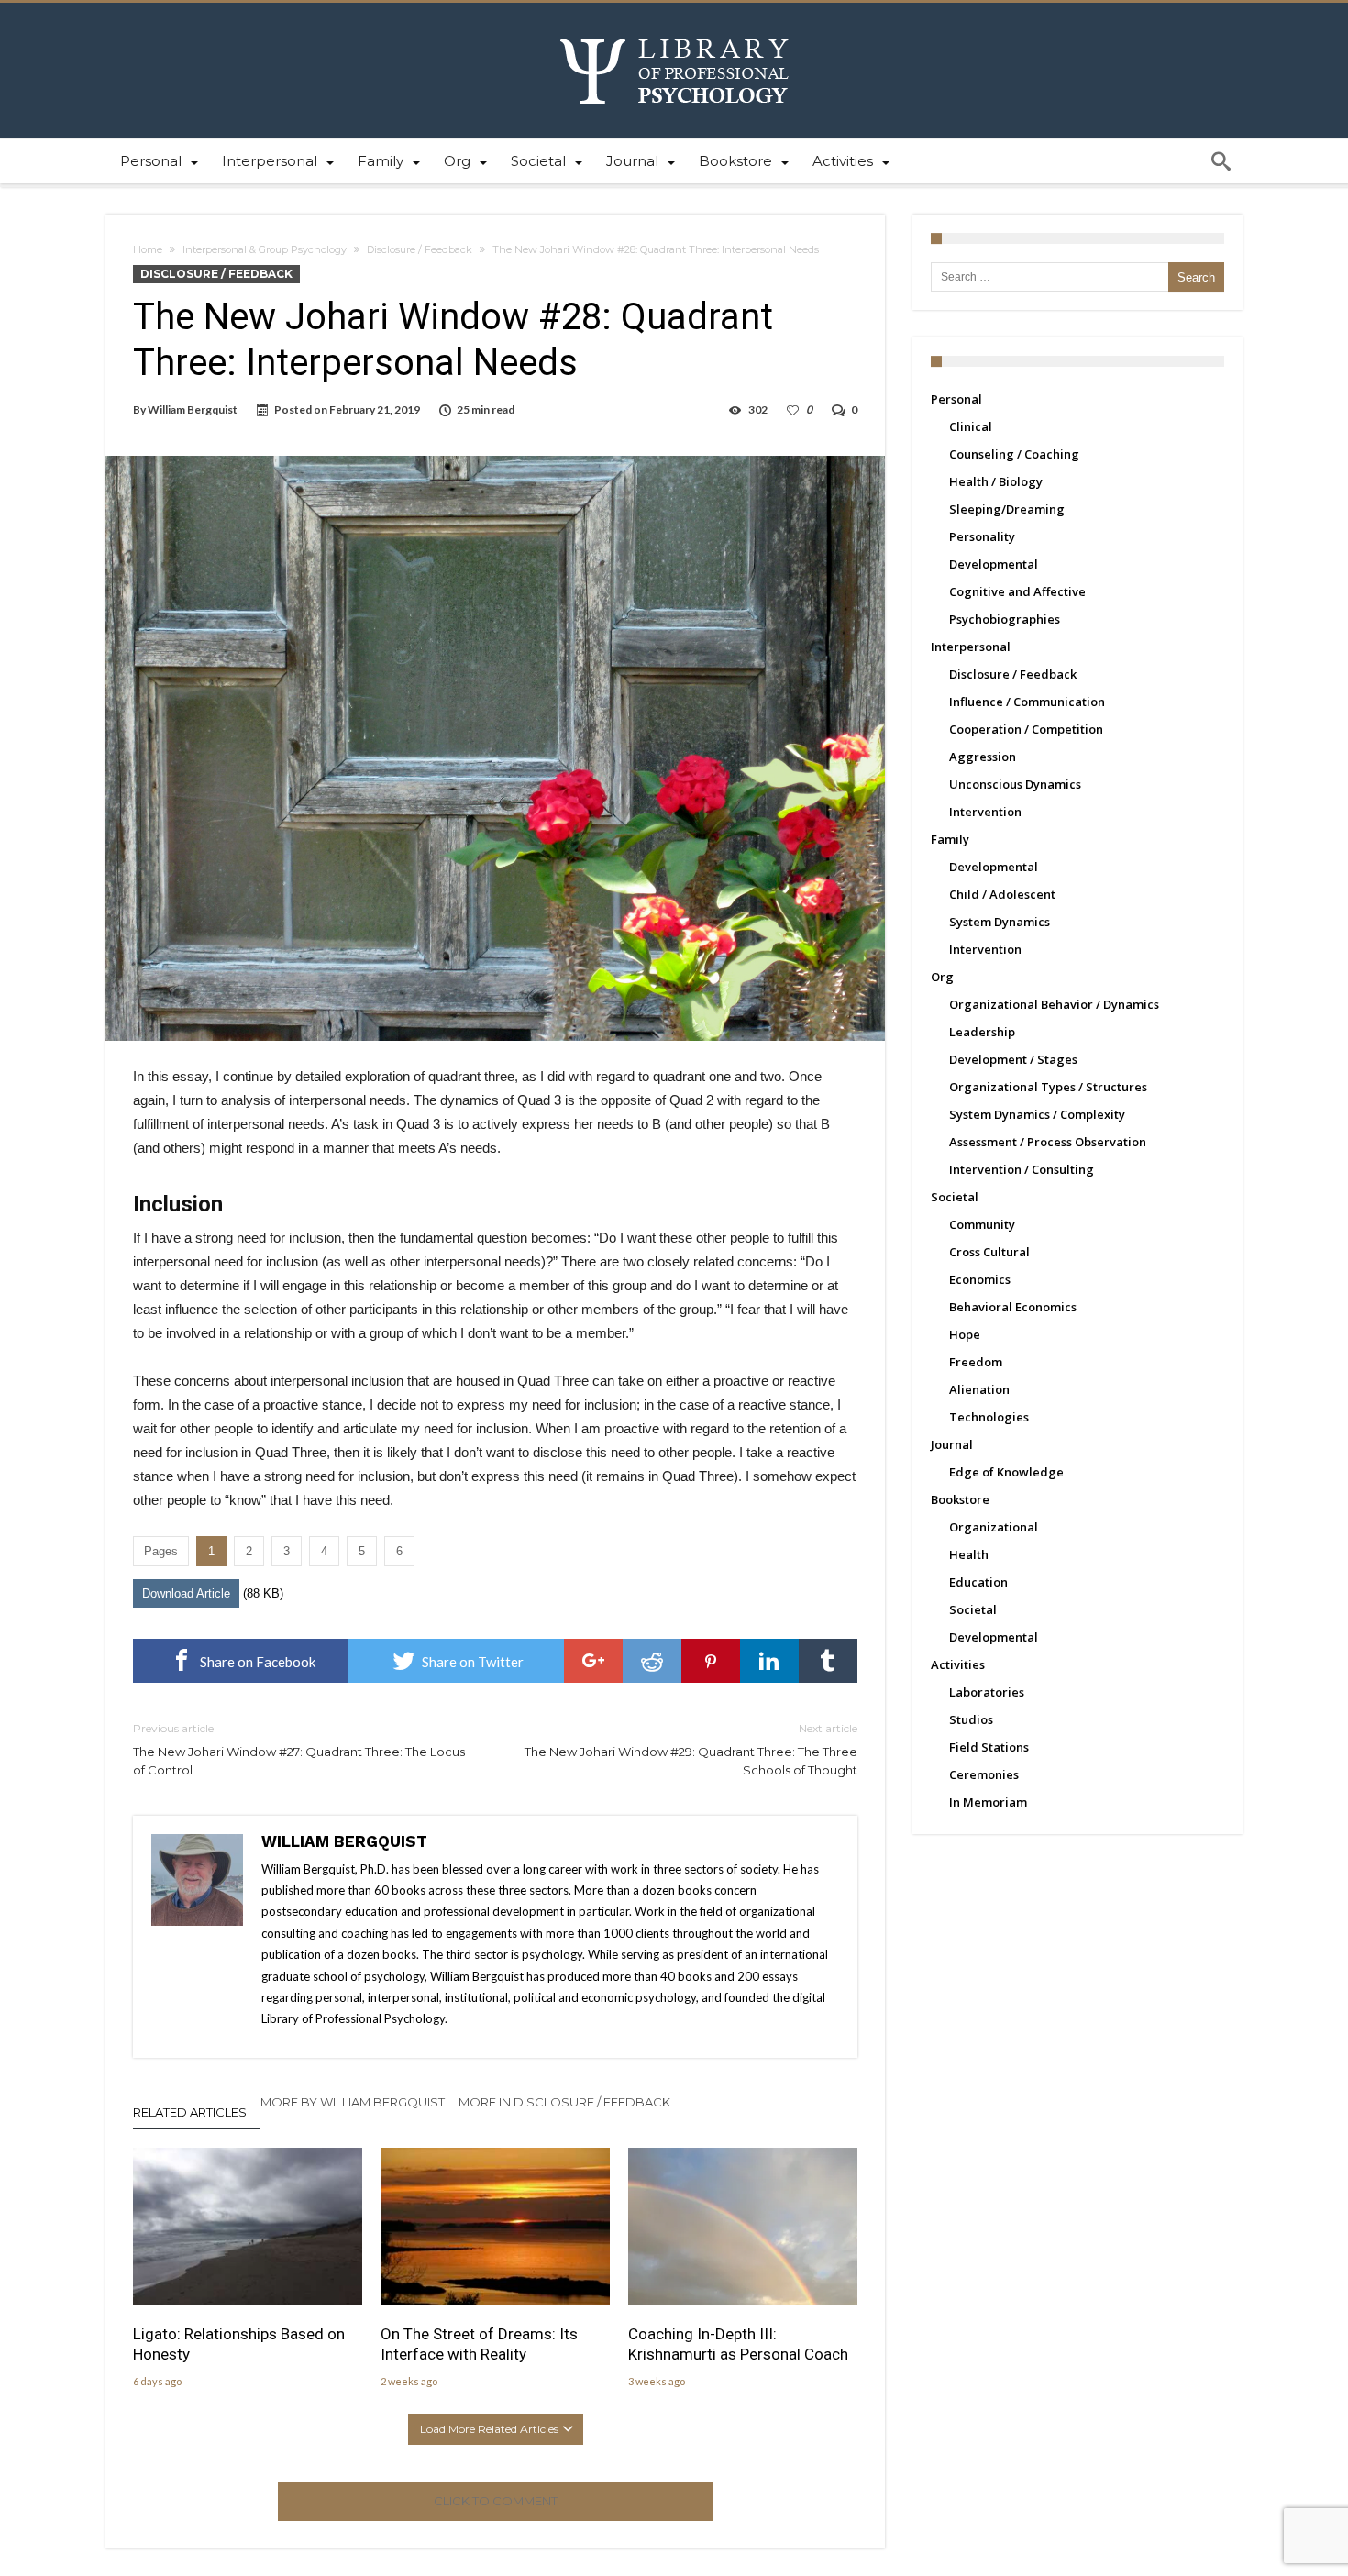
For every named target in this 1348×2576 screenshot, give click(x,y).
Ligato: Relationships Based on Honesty (239, 2344)
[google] (593, 1661)
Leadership (982, 1032)
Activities (958, 1664)
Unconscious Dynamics (1015, 784)
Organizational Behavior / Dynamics (1054, 1004)
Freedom (976, 1362)
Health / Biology (996, 481)
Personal (956, 399)
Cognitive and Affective (1017, 591)
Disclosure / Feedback (420, 249)
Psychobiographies (1005, 619)
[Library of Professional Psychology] (674, 30)
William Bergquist (193, 409)
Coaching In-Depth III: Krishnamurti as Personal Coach (738, 2344)
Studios (971, 1719)
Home (148, 249)
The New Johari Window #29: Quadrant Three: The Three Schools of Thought (691, 1749)
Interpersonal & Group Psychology (265, 249)
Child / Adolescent (1002, 894)
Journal (952, 1444)
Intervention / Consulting (1022, 1169)
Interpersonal (971, 647)
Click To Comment (496, 2501)
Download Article (186, 1593)
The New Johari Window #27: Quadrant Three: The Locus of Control (299, 1749)
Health (969, 1554)
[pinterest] (711, 1661)
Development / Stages (1013, 1059)
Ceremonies (984, 1774)
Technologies (989, 1417)
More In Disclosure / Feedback (564, 2102)
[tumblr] (828, 1661)
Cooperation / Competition (1026, 729)
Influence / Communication (1027, 702)
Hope (965, 1334)
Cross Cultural (989, 1252)
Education (978, 1582)
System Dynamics (1000, 922)
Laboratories (987, 1692)
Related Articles (190, 2112)
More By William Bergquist (353, 2102)
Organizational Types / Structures (1048, 1087)
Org (942, 977)
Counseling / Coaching (1014, 454)
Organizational (994, 1527)
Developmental (994, 564)
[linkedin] (769, 1661)
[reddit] (652, 1661)
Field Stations (989, 1747)
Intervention (985, 812)
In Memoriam (988, 1802)
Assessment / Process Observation (1048, 1142)
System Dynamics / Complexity (1037, 1114)
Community (982, 1224)
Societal (955, 1197)
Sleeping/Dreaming (1007, 509)
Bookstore (960, 1499)
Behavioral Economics (1013, 1307)
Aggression (983, 757)
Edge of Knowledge (1006, 1472)
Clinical (971, 426)
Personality (982, 536)
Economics (980, 1279)
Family (950, 839)
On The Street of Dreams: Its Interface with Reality (479, 2344)
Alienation (979, 1389)
